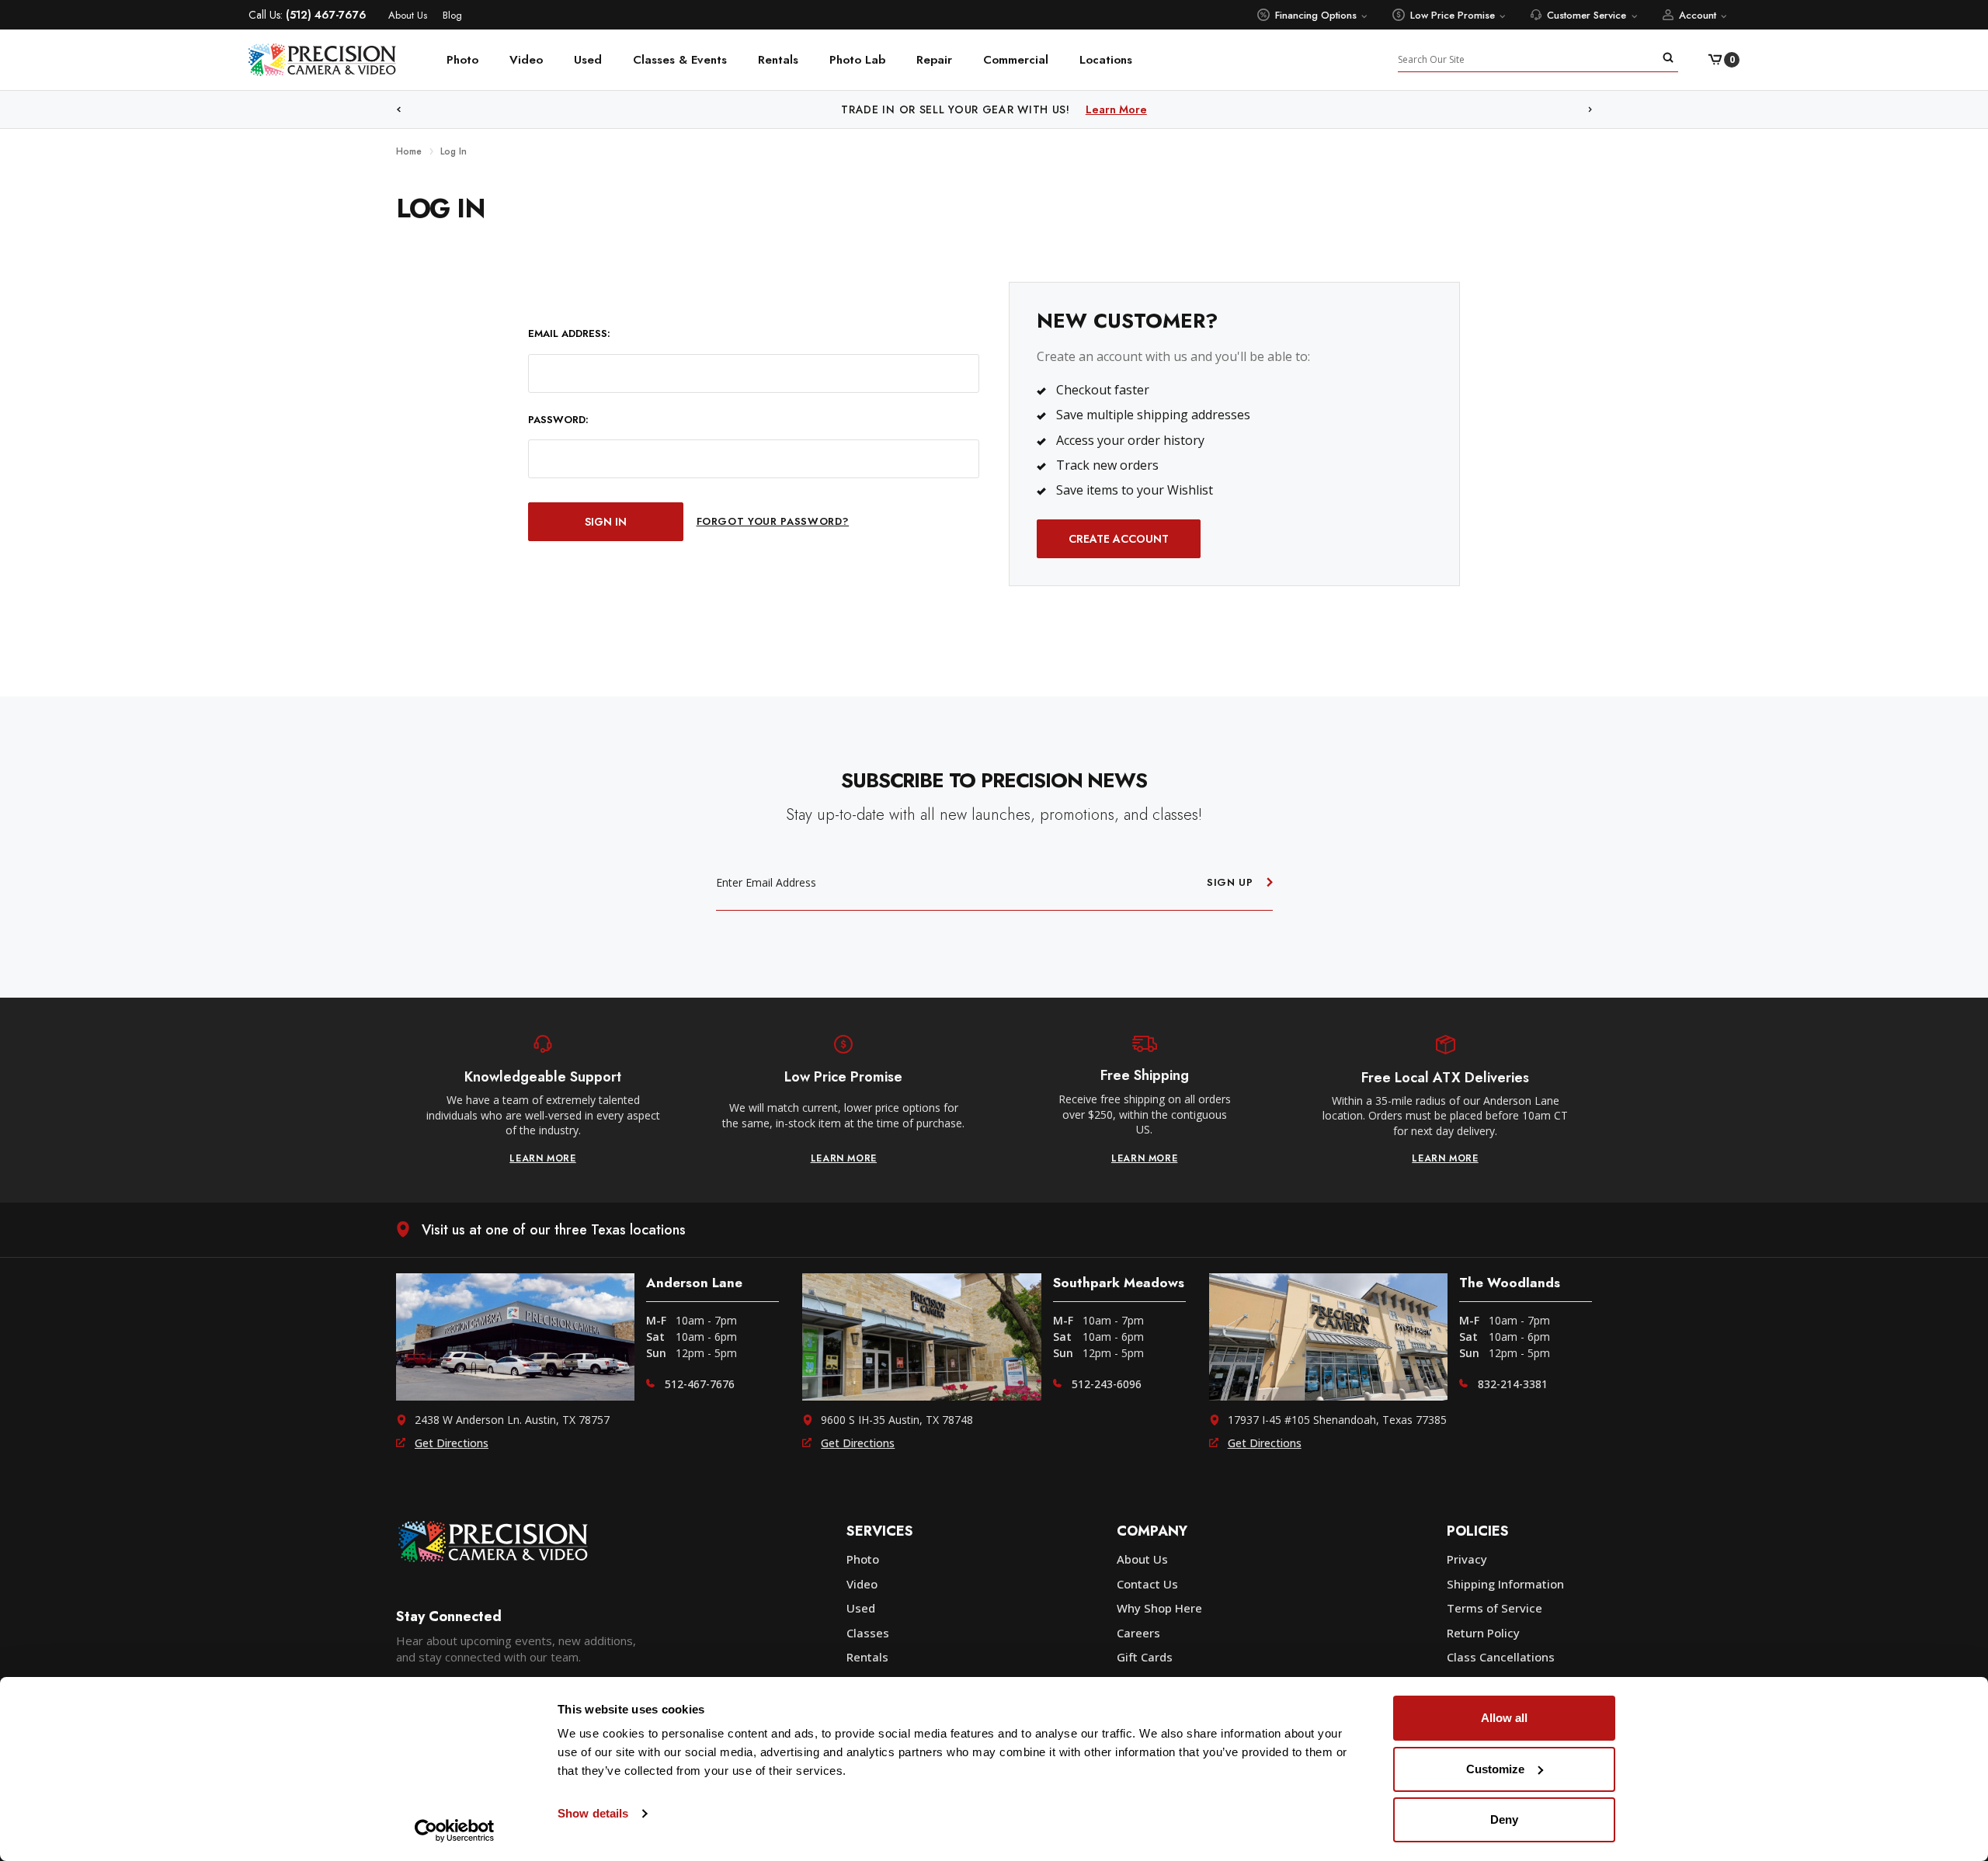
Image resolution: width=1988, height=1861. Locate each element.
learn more (543, 1158)
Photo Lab (857, 60)
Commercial (1016, 60)
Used (588, 60)
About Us (408, 15)
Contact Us (1147, 1584)
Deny (1504, 1819)
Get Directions (452, 1443)
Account (1698, 15)
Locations (1106, 60)
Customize (1495, 1769)
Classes (868, 1633)
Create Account (1119, 539)
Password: (558, 420)
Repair (934, 60)
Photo (462, 60)
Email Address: (569, 334)
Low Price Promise (1453, 15)
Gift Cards (1145, 1657)
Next (1590, 110)
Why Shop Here (1159, 1608)
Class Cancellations (1501, 1657)
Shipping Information (1505, 1584)
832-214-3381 (1513, 1384)
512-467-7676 (700, 1384)
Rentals (778, 60)
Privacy (1467, 1559)
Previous (398, 110)
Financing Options (1316, 15)
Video (526, 60)
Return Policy (1483, 1633)
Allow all (1504, 1718)
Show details (593, 1813)
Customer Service (1587, 15)
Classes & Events (680, 60)
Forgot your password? (773, 521)
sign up (1230, 882)
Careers (1138, 1633)
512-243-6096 (1107, 1384)
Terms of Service (1494, 1608)
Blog (452, 15)
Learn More (1154, 109)
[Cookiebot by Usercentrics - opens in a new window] (455, 1831)
